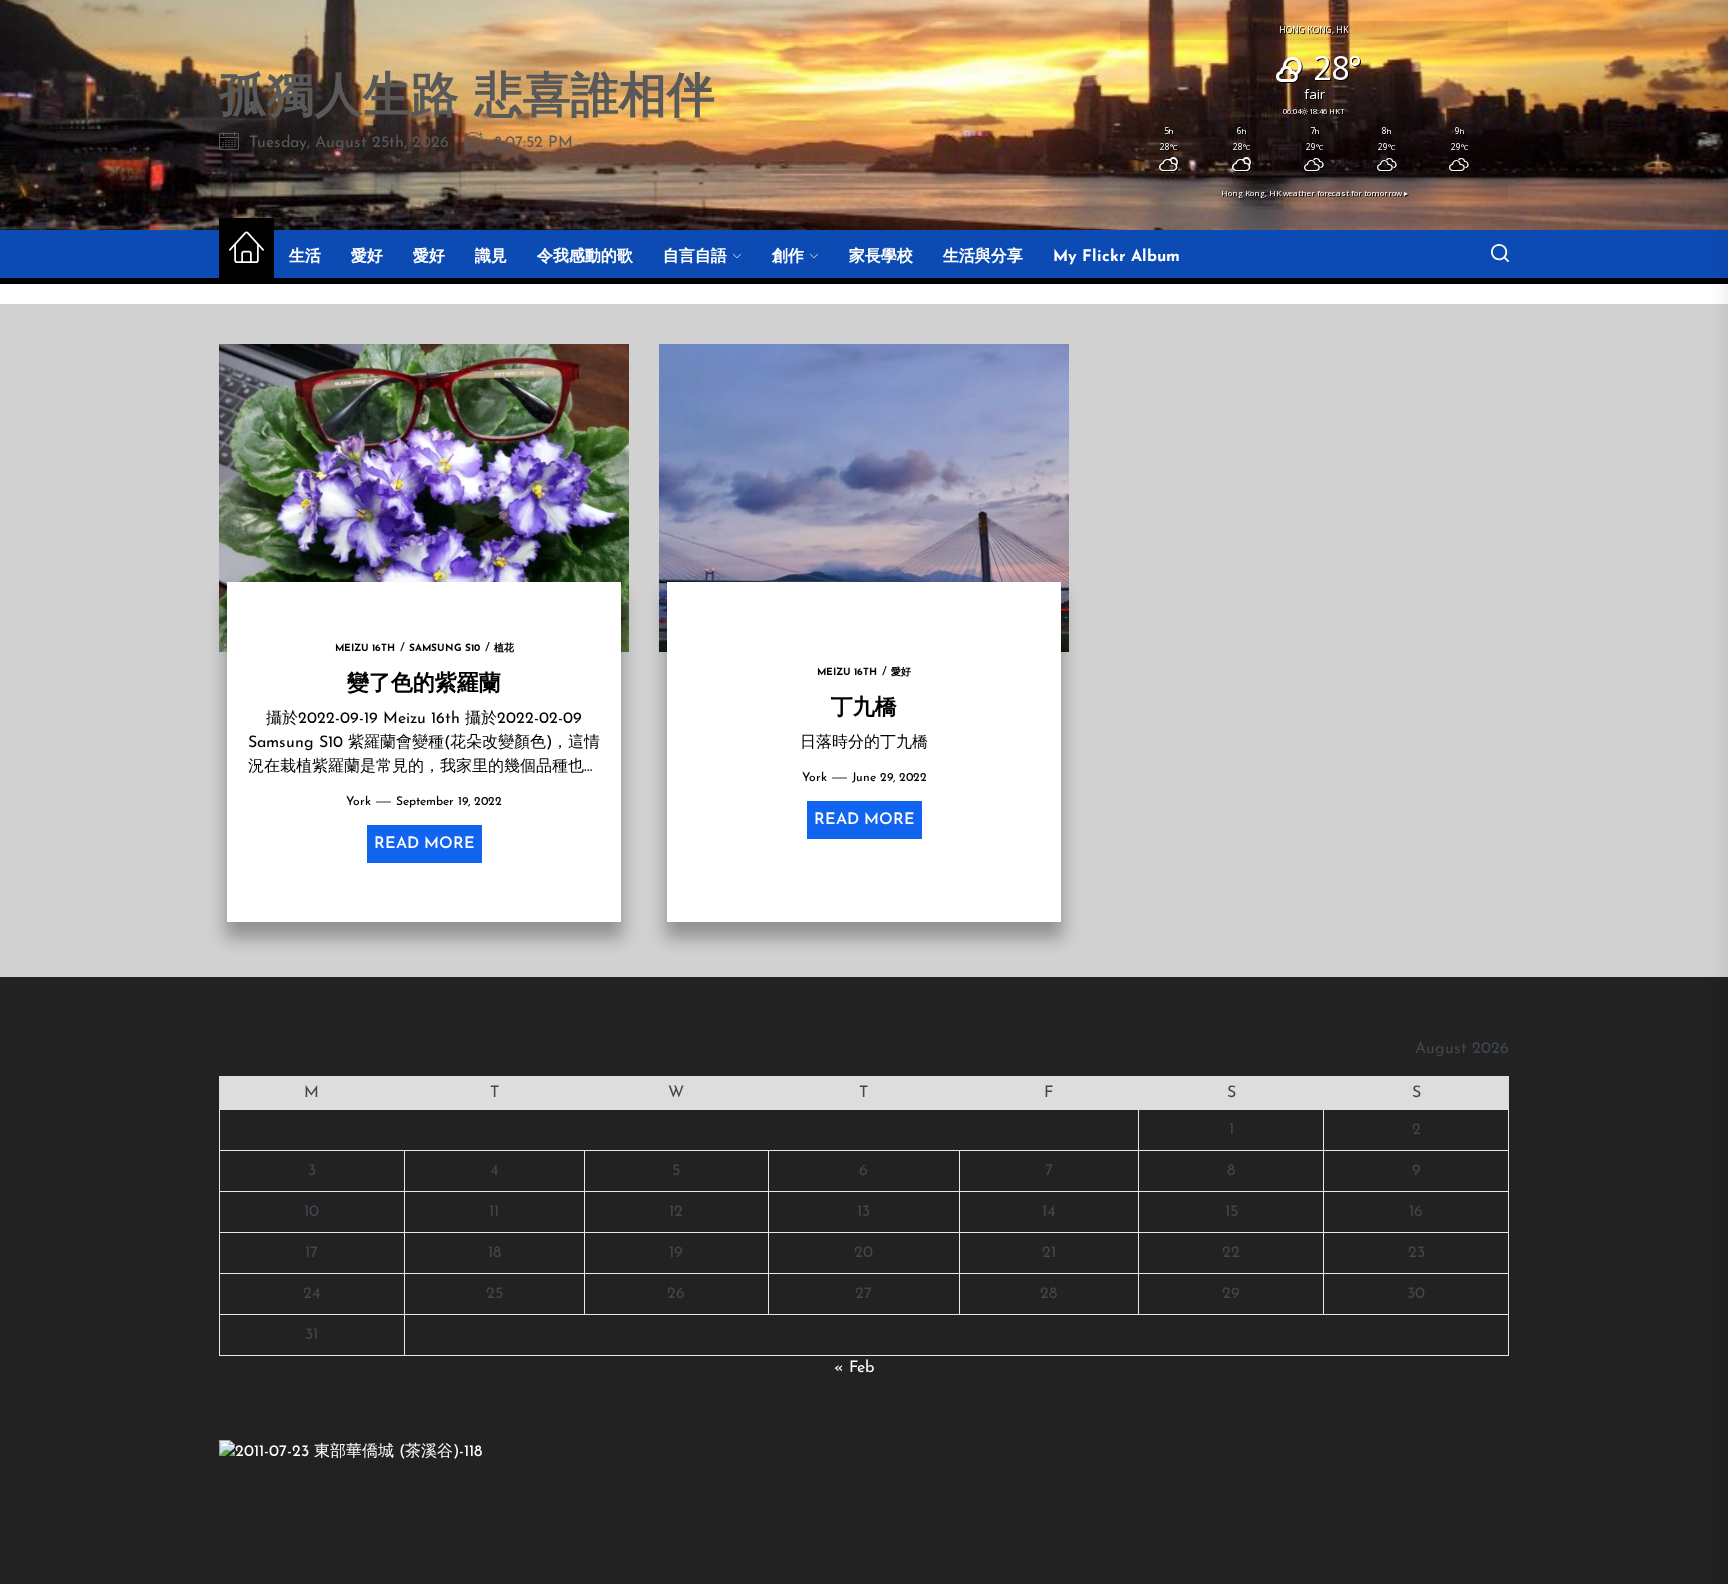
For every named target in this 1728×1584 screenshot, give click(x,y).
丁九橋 (864, 705)
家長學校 (881, 257)
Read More (424, 844)
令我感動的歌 (585, 257)
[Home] (246, 249)
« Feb (854, 1368)
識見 (491, 257)
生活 (305, 257)
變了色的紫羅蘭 (424, 681)
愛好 (367, 257)
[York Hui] (350, 1452)
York (358, 802)
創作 (788, 257)
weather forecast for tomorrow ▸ (1314, 193)
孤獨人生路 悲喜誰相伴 (467, 99)
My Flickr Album (1116, 257)
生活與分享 (983, 257)
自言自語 (695, 257)
